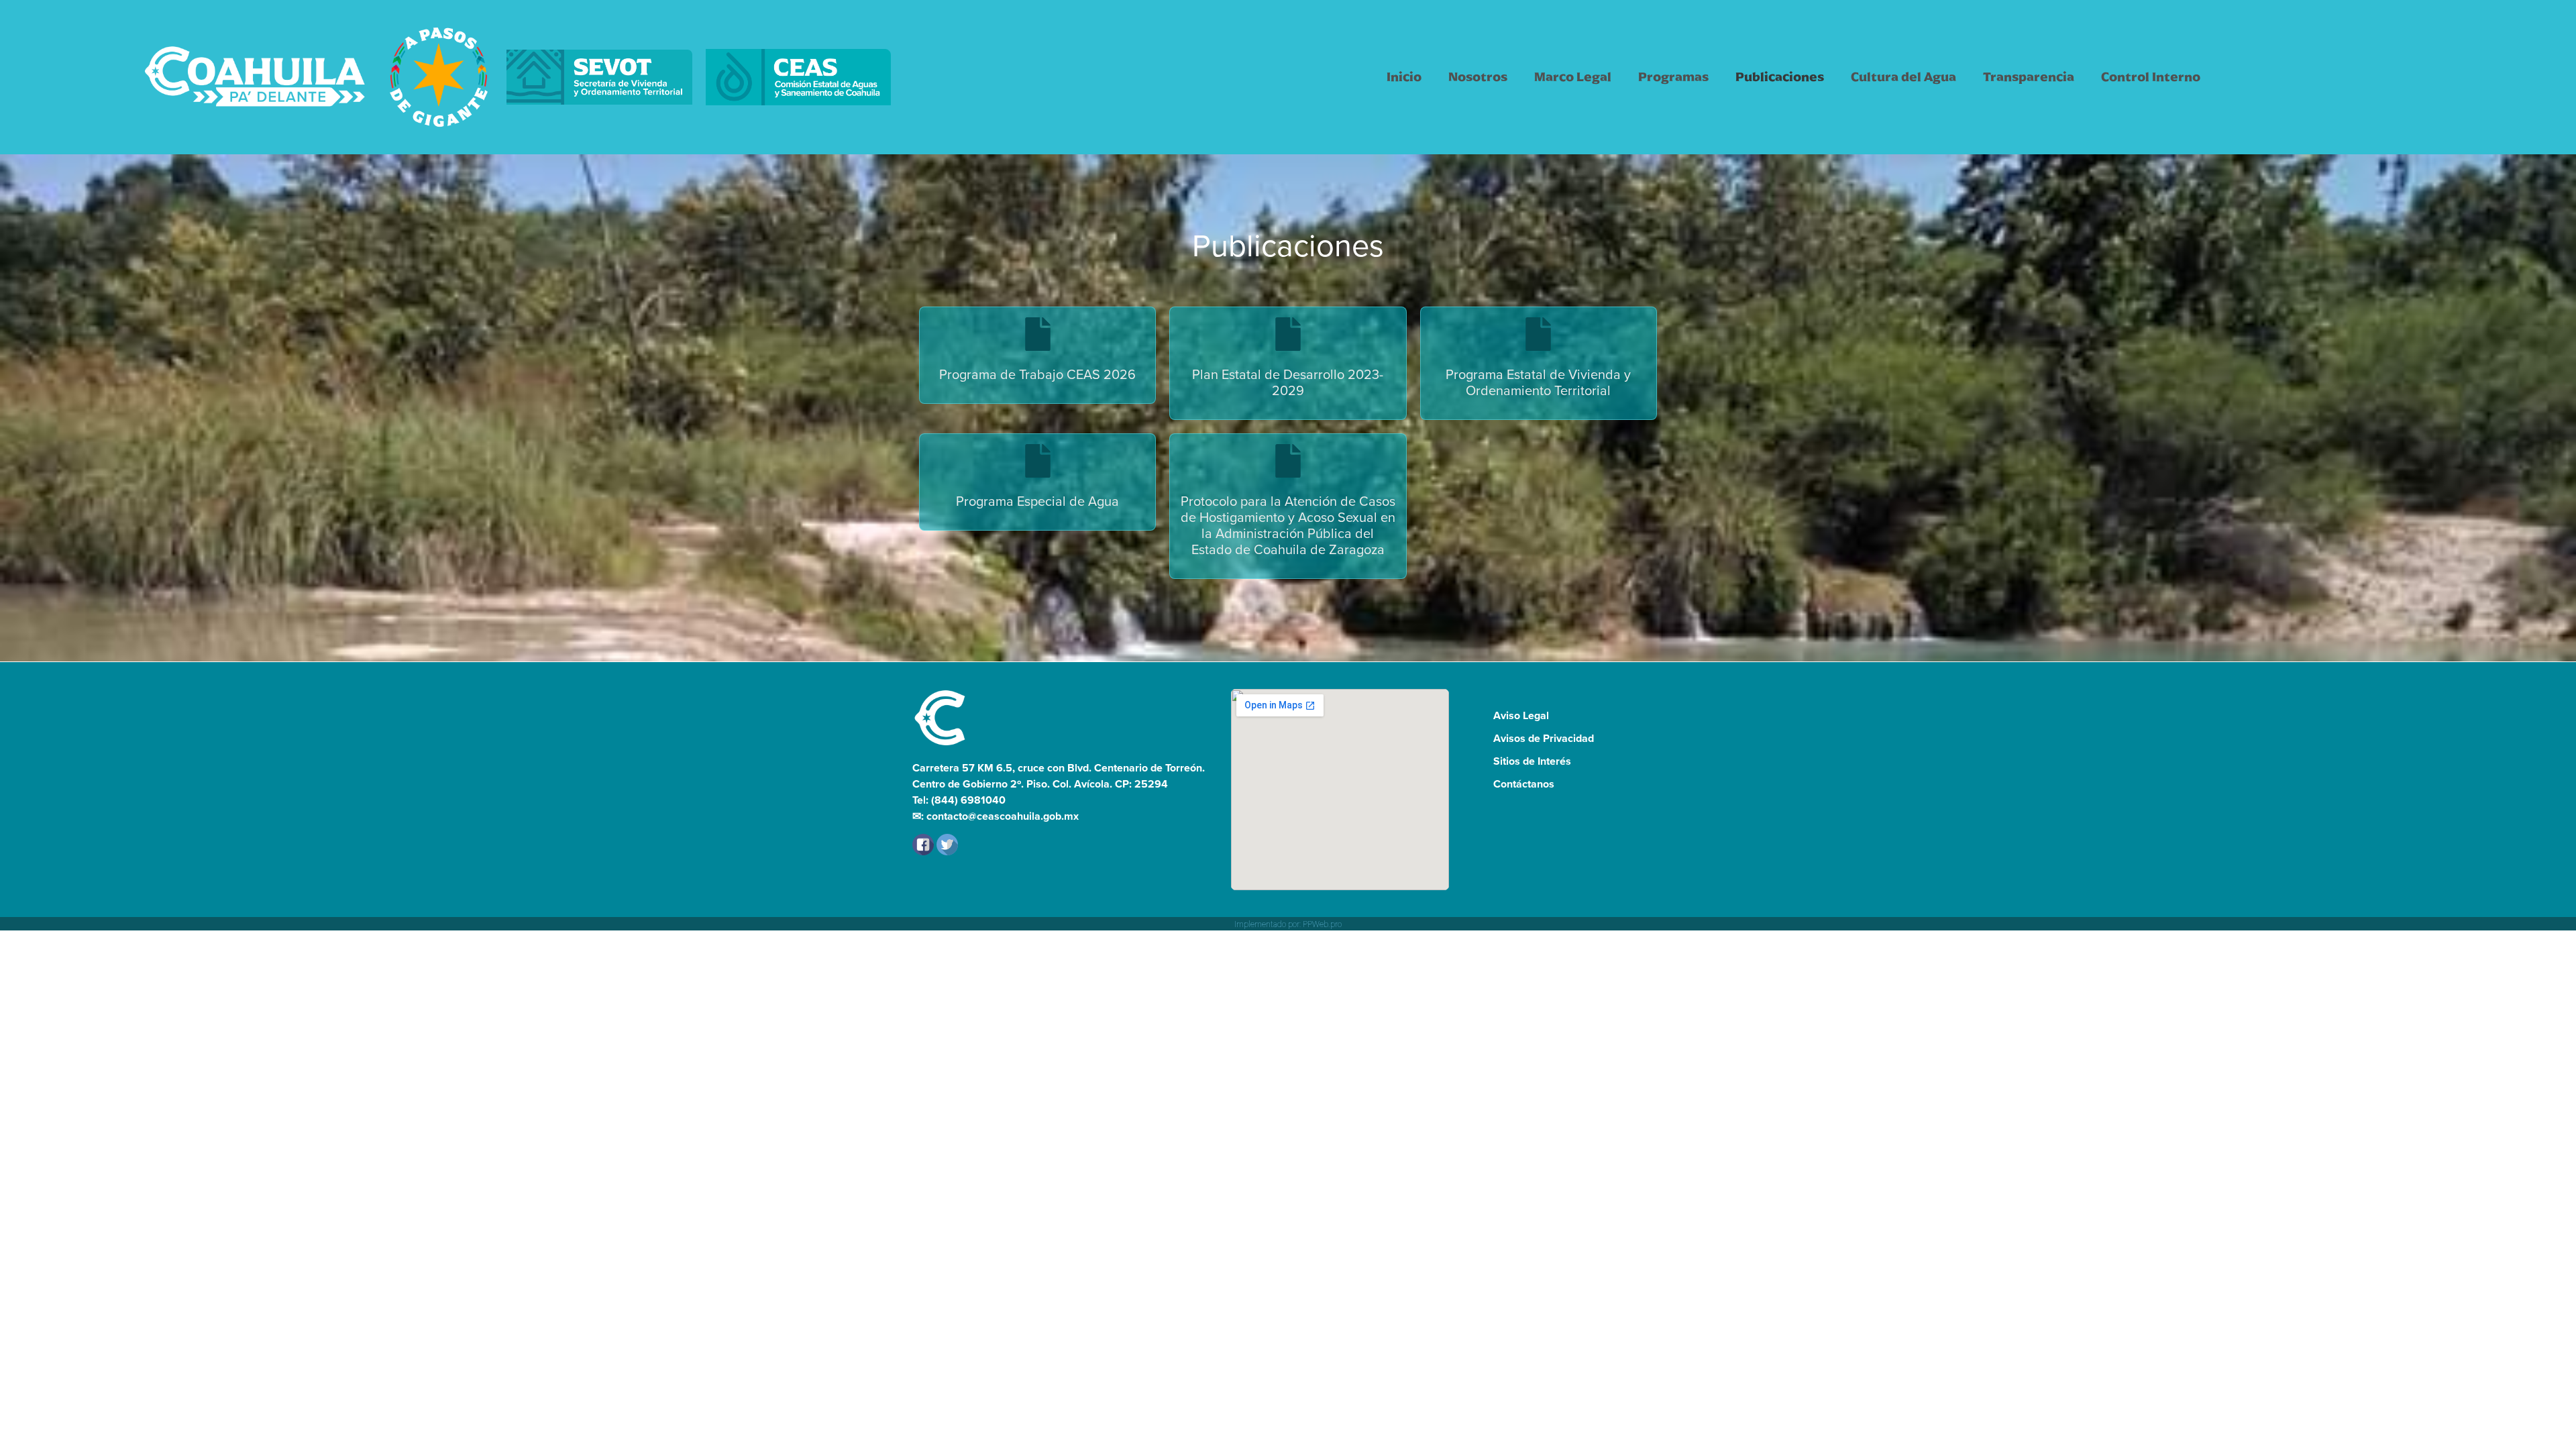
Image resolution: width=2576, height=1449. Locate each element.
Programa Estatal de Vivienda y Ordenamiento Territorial (1538, 382)
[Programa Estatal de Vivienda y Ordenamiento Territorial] (1538, 334)
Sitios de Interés (1532, 761)
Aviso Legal (1521, 715)
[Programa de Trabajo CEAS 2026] (1038, 334)
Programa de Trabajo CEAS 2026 (1037, 374)
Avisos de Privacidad (1544, 738)
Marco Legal (1573, 77)
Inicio (1404, 77)
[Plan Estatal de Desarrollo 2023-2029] (1288, 334)
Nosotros (1478, 77)
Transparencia (2029, 77)
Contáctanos (1524, 784)
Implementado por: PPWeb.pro (1288, 924)
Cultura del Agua (1903, 77)
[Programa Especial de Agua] (1038, 461)
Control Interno (2151, 77)
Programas (1673, 77)
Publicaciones (1780, 77)
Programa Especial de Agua (1037, 501)
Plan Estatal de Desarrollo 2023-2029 (1288, 382)
